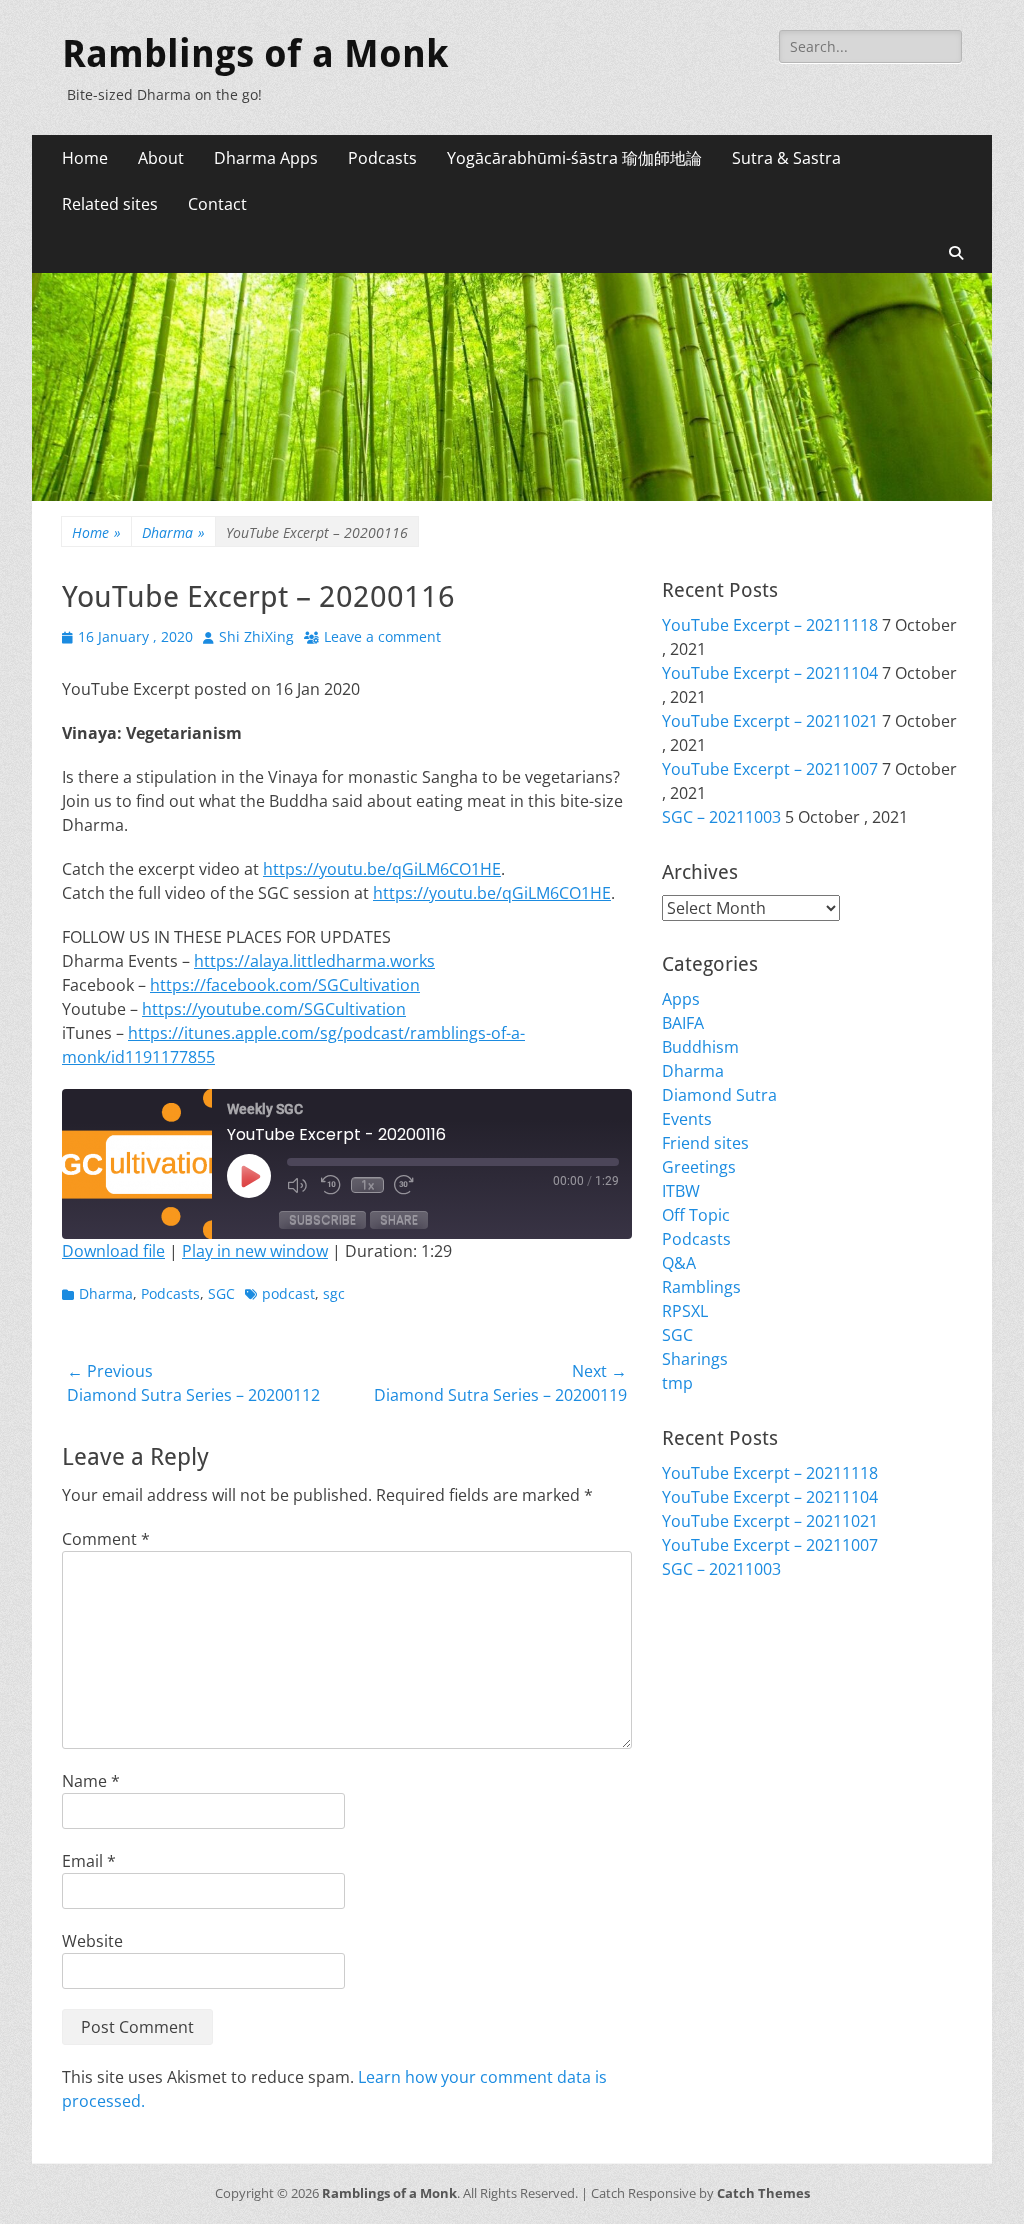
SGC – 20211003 (721, 817)
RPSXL (685, 1311)
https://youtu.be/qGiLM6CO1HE (382, 869)
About (161, 158)
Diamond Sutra (719, 1095)
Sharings (695, 1359)
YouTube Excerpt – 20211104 (770, 673)
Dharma (173, 532)
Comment (106, 1539)
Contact (217, 204)
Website (92, 1941)
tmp (677, 1383)
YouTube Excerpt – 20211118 (770, 625)
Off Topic (696, 1215)
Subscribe (322, 1219)
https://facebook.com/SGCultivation (285, 985)
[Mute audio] (299, 1185)
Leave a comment (382, 636)
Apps (681, 999)
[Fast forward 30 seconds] (406, 1185)
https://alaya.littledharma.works (314, 961)
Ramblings (701, 1287)
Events (687, 1119)
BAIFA (683, 1023)
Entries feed (707, 1671)
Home (85, 158)
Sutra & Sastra (786, 158)
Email (89, 1861)
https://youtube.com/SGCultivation (274, 1009)
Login (682, 1647)
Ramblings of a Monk (255, 54)
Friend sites (705, 1143)
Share (399, 1219)
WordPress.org (719, 1719)
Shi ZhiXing (256, 636)
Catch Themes (763, 2193)
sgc (334, 1293)
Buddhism (700, 1047)
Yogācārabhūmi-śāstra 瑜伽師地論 (574, 158)
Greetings (699, 1167)
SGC (221, 1293)
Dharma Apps (266, 158)
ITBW (681, 1191)
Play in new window (255, 1251)
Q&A (679, 1263)
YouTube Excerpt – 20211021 (770, 721)
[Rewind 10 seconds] (331, 1185)
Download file (113, 1251)
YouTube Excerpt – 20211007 (770, 769)
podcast (288, 1293)
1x (367, 1185)
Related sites (110, 204)
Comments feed (722, 1695)
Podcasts (382, 158)
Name (91, 1781)
